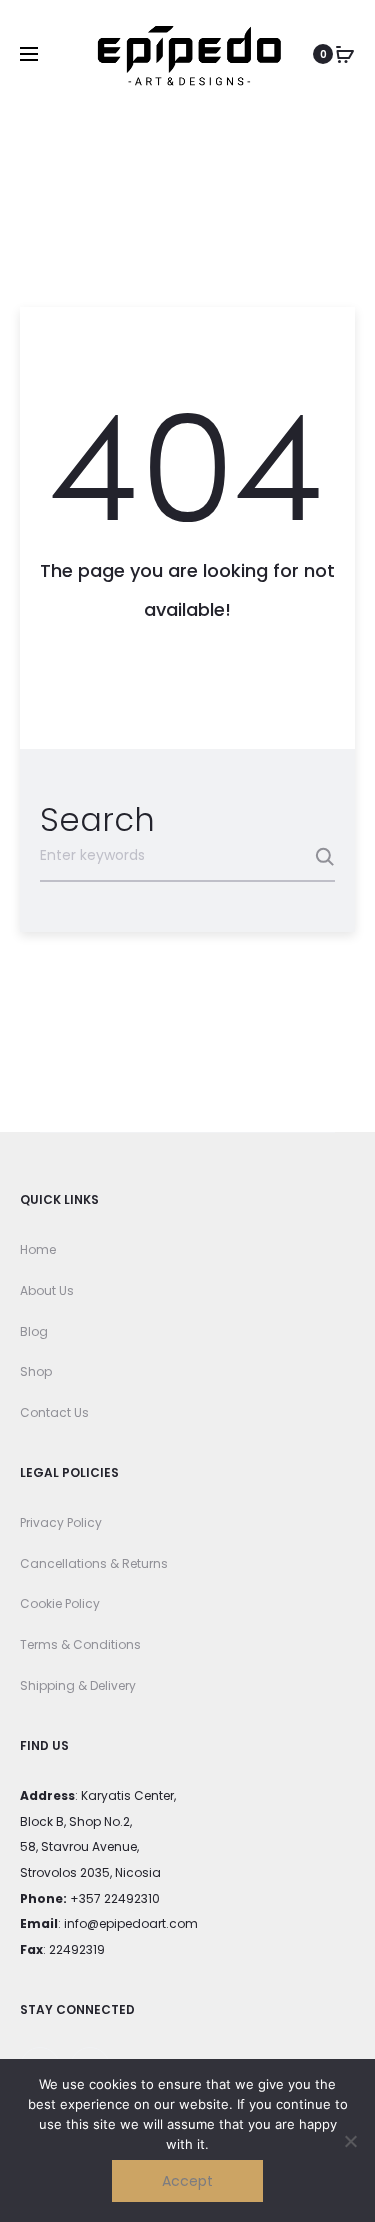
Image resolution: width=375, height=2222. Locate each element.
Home (38, 1249)
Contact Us (54, 1412)
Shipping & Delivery (78, 1685)
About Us (47, 1290)
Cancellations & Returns (94, 1563)
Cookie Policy (60, 1603)
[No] (350, 2141)
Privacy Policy (61, 1522)
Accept (187, 2181)
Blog (34, 1331)
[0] (345, 54)
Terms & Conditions (80, 1644)
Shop (36, 1371)
